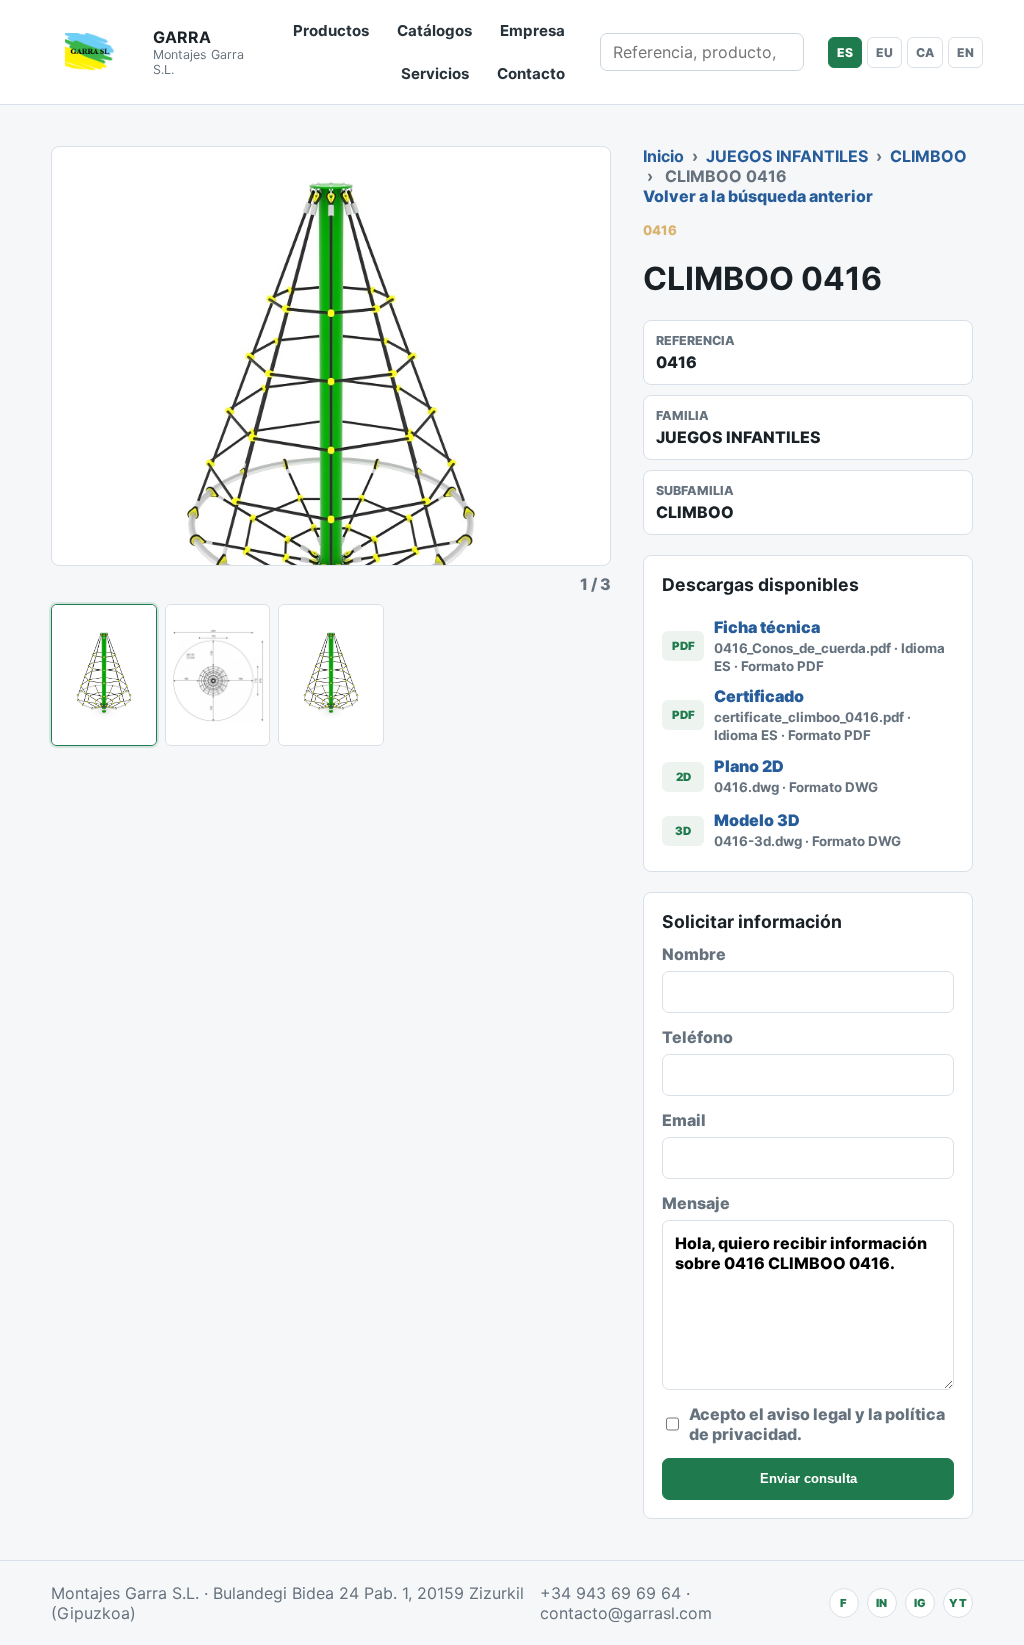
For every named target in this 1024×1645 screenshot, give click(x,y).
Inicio (663, 156)
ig (920, 1603)
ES (845, 52)
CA (925, 52)
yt (958, 1603)
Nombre (694, 954)
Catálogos (434, 30)
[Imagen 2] (218, 675)
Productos (331, 30)
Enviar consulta (808, 1478)
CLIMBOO (928, 156)
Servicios (435, 73)
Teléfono (697, 1037)
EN (965, 52)
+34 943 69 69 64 (610, 1593)
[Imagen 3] (331, 675)
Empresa (532, 30)
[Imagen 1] (104, 675)
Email (684, 1120)
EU (884, 52)
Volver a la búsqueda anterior (758, 196)
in (881, 1603)
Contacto (531, 73)
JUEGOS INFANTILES (787, 156)
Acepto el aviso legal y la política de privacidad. (817, 1424)
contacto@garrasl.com (626, 1613)
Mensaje (696, 1203)
